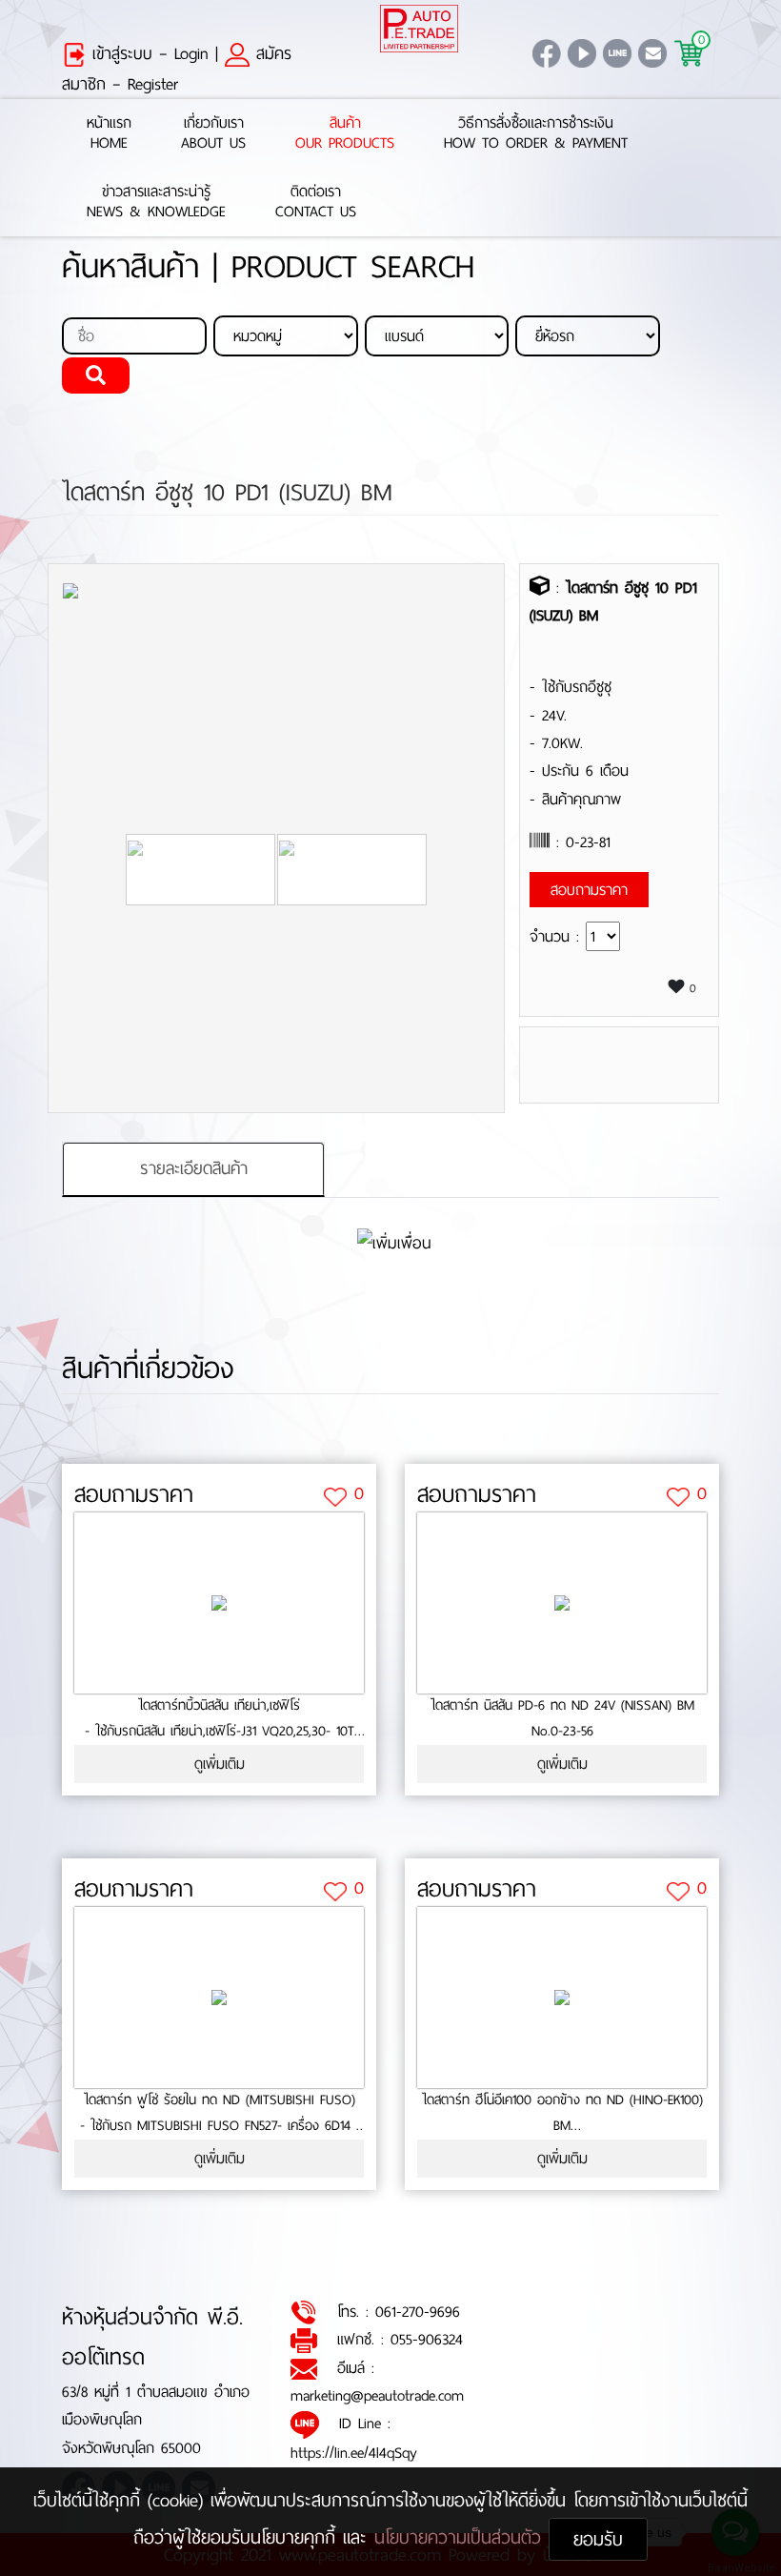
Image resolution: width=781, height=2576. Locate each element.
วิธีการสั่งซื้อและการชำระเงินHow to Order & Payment (536, 133)
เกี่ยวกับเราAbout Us (213, 133)
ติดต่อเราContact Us (316, 202)
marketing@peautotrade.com (377, 2395)
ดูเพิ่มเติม (220, 1764)
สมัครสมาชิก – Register (177, 69)
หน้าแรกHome (109, 133)
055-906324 (427, 2339)
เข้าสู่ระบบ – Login (147, 53)
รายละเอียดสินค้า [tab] (194, 1168)
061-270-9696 (418, 2312)
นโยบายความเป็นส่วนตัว (461, 2537)
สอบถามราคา (134, 1494)
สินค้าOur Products (345, 133)
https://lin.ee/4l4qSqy (354, 2453)
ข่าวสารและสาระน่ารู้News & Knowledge (156, 202)
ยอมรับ (598, 2539)
